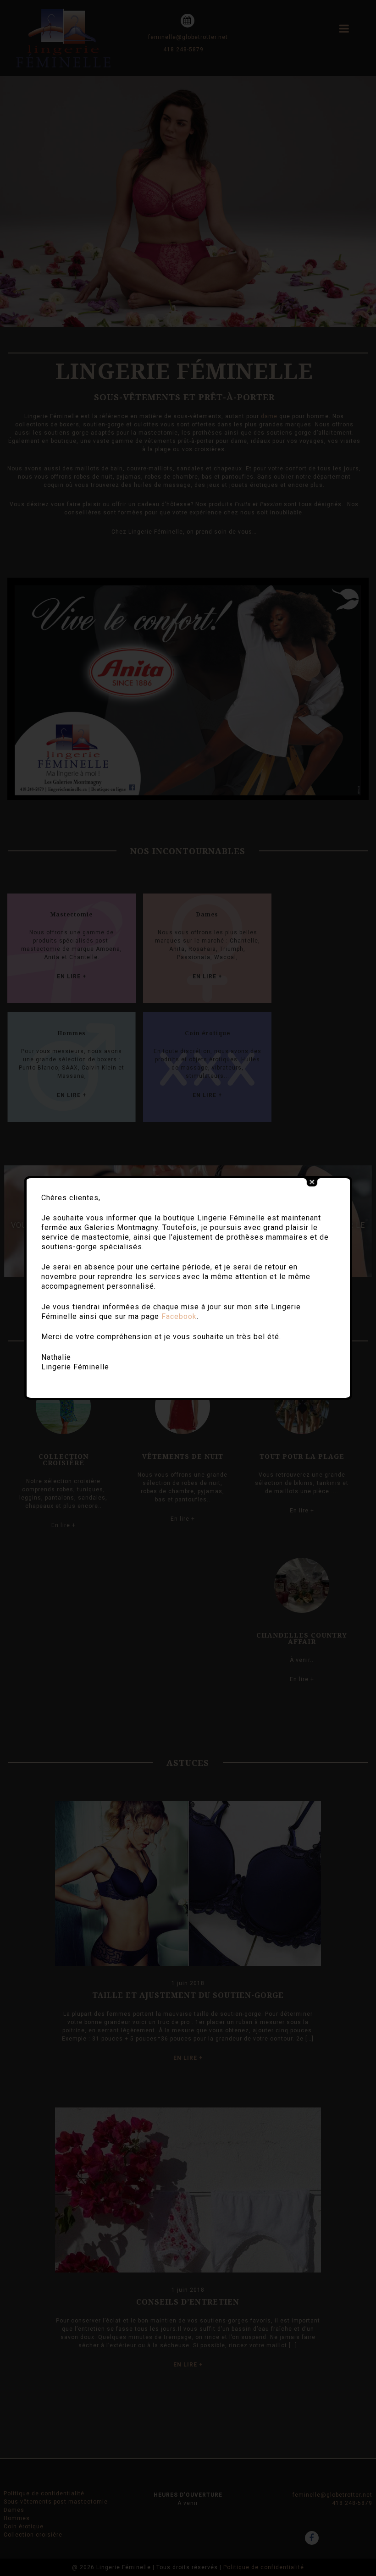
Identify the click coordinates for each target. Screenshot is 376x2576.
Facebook (179, 1316)
